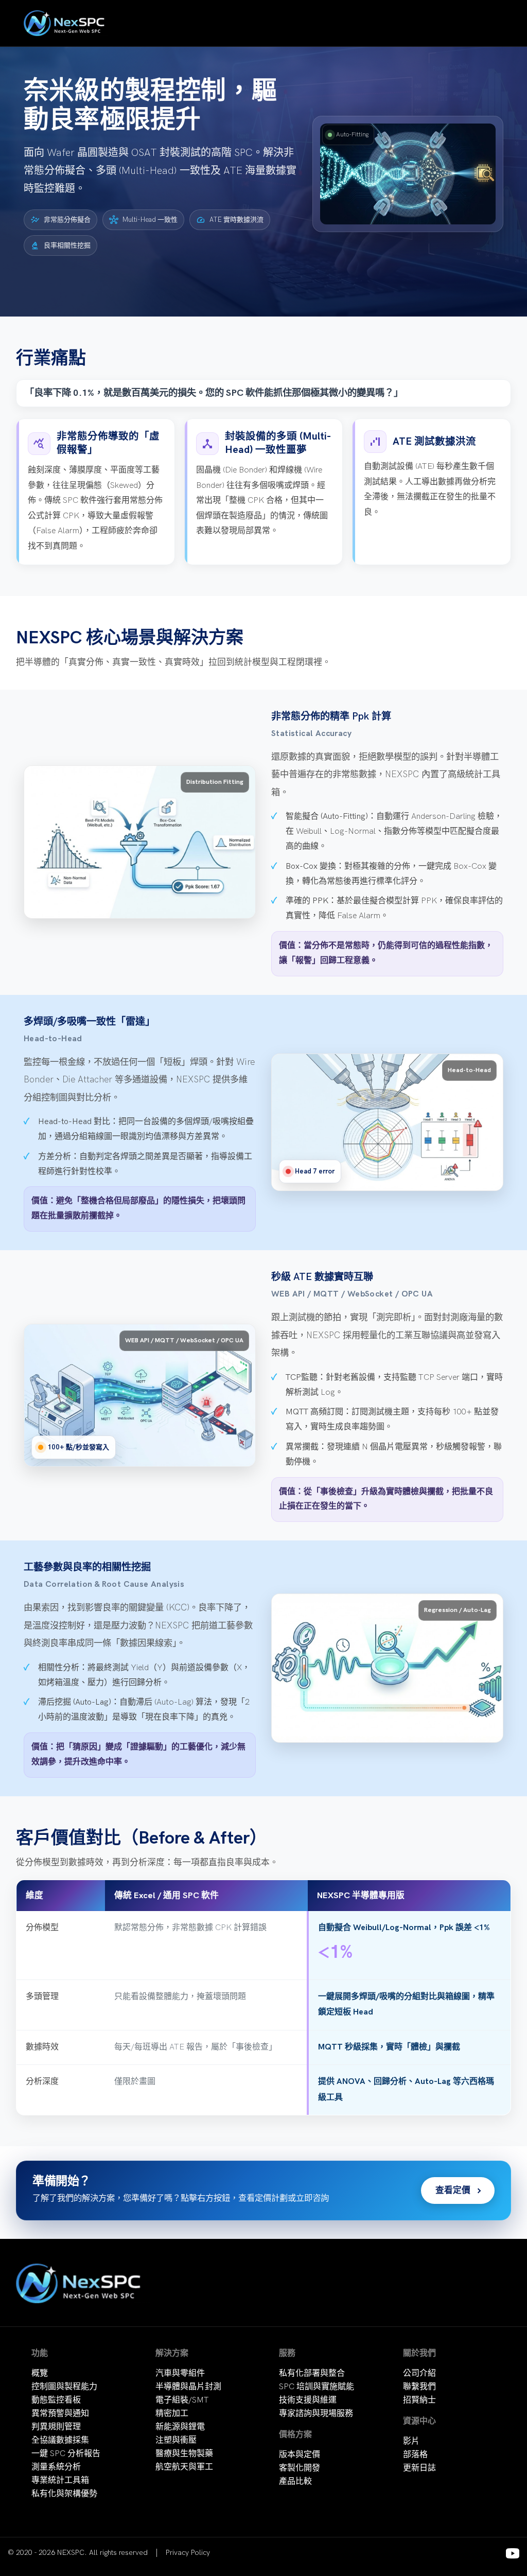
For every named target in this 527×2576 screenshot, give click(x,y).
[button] (408, 174)
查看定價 (453, 2191)
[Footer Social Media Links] (513, 2553)
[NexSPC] (67, 23)
